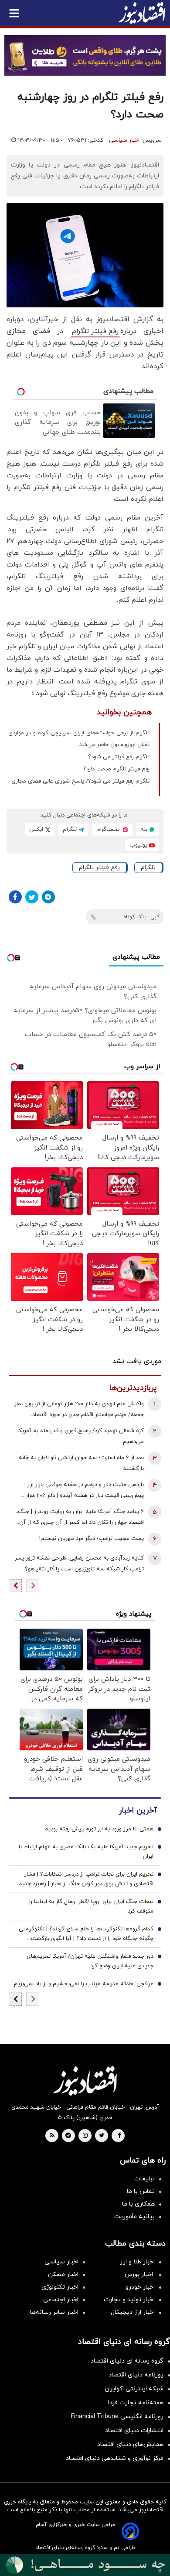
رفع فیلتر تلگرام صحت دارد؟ (116, 769)
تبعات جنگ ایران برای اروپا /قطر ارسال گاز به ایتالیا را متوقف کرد (91, 1906)
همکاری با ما (138, 2204)
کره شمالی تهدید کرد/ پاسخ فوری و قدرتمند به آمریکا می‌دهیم (81, 1436)
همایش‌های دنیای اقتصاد (130, 2444)
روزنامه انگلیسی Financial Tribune (117, 2417)
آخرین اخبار (138, 1811)
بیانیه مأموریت (134, 2217)
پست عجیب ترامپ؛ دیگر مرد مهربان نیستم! (92, 1539)
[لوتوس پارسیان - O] (85, 2565)
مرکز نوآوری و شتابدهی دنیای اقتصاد (115, 2458)
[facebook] (119, 2136)
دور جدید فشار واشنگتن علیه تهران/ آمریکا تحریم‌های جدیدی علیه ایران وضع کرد (90, 1961)
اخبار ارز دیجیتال (133, 2312)
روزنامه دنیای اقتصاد (136, 2375)
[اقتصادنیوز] (85, 2081)
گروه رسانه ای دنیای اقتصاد (127, 2361)
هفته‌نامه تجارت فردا (136, 2403)
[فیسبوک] (15, 897)
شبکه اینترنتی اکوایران (134, 2389)
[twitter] (102, 2136)
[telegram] (68, 2136)
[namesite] (142, 13)
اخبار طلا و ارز (137, 2262)
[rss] (52, 2136)
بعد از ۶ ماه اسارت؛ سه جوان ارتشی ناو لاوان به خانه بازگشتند (81, 1463)
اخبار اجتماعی (61, 2300)
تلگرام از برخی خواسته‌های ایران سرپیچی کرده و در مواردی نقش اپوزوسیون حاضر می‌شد (79, 739)
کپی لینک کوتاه (141, 917)
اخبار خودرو (140, 2287)
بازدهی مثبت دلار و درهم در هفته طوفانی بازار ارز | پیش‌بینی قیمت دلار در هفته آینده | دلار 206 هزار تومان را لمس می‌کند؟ (84, 1491)
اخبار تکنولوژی (60, 2287)
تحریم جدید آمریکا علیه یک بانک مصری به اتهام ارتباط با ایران (86, 1852)
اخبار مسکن (63, 2274)
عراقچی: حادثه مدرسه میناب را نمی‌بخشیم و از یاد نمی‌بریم (84, 1984)
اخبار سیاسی (124, 140)
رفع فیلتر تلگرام (95, 331)
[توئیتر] (32, 897)
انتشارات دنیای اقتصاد (134, 2431)
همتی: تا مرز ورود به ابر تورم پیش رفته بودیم (99, 1829)
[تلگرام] (48, 897)
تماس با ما (141, 2191)
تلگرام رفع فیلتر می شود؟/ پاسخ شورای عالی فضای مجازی (80, 781)
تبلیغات (144, 2179)
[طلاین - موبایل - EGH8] (85, 55)
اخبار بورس (140, 2274)
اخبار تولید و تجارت (129, 2300)
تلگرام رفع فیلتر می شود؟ (119, 757)
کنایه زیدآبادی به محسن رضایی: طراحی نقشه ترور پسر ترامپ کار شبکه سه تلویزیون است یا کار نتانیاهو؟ (79, 1564)
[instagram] (85, 2136)
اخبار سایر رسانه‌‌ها (54, 2312)
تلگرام (148, 868)
